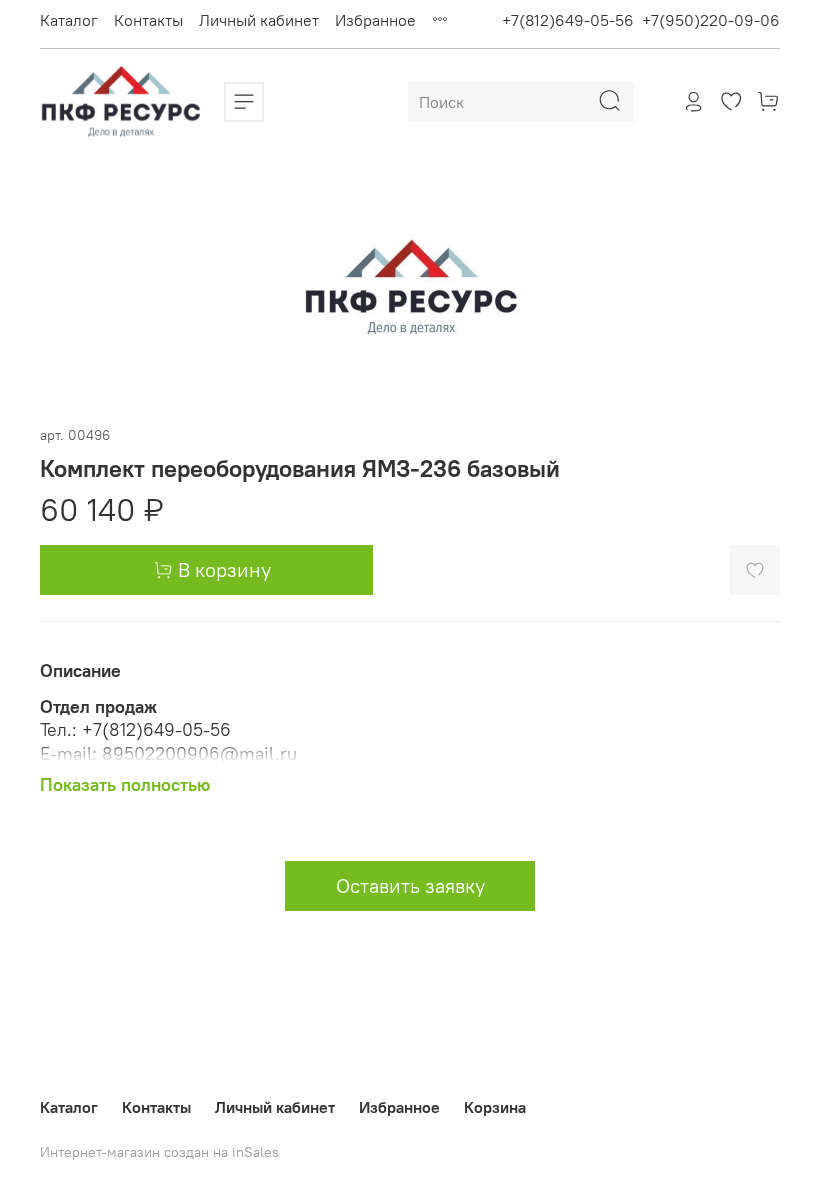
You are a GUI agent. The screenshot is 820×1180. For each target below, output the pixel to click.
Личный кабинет (259, 20)
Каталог (69, 20)
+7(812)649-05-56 (568, 20)
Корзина (495, 1107)
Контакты (148, 20)
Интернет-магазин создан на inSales (159, 1152)
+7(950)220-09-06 (711, 20)
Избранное (375, 20)
